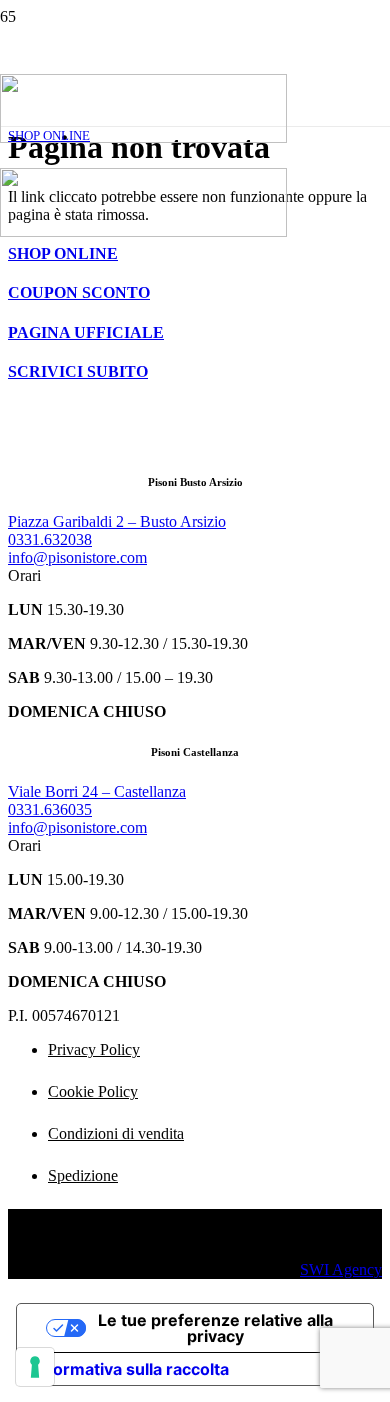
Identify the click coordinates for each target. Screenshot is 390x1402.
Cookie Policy (93, 1091)
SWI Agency (341, 1269)
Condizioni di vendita (116, 1133)
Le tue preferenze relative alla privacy (215, 1328)
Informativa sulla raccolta (131, 1369)
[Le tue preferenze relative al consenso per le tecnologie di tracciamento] (35, 1367)
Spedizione (83, 1175)
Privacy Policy (94, 1049)
